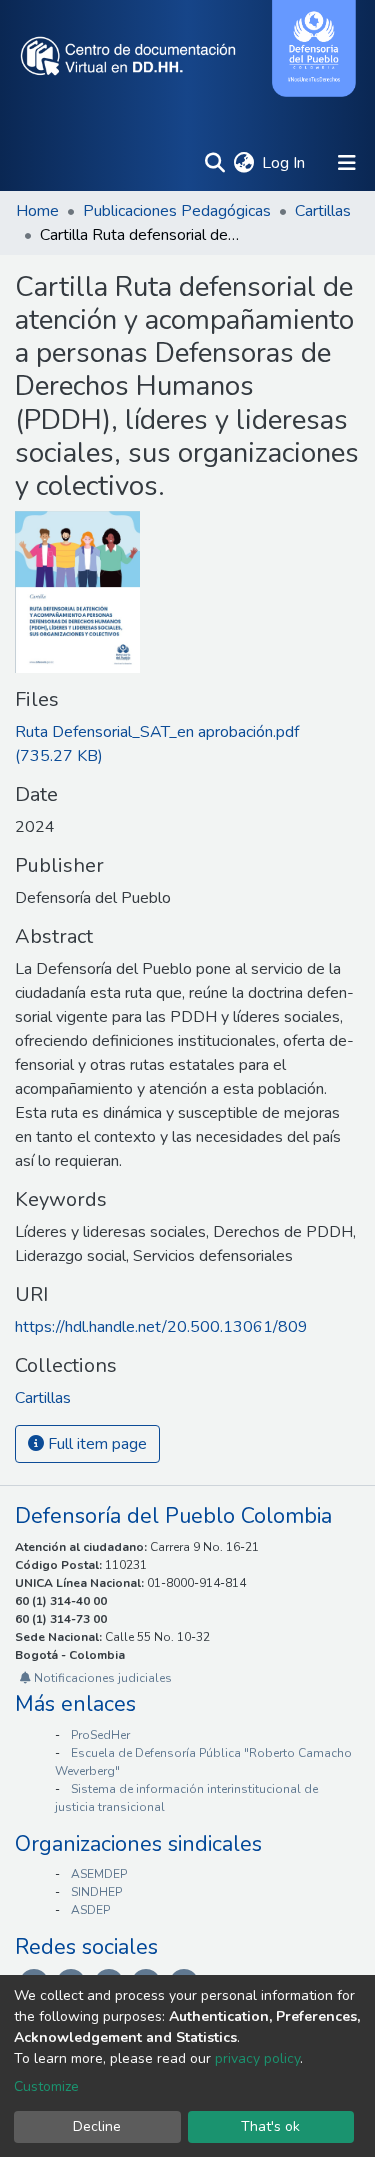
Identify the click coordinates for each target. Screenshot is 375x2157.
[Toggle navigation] (347, 163)
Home (37, 211)
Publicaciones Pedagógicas (177, 211)
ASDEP (90, 1910)
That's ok (270, 2126)
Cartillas (323, 211)
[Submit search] (214, 163)
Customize (46, 2086)
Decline (97, 2126)
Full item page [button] (95, 1444)
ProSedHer (100, 1735)
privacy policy (257, 2058)
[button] (243, 163)
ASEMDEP (99, 1874)
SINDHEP (96, 1892)
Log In (284, 163)
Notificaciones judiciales (101, 1678)
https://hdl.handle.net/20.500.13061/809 (161, 1327)
